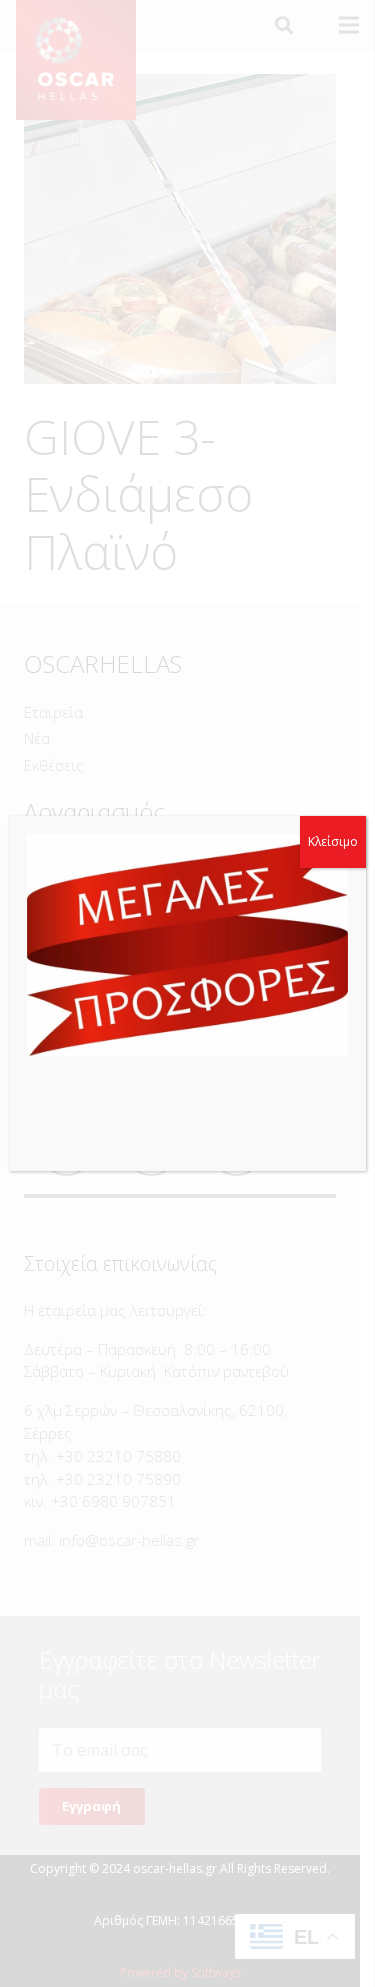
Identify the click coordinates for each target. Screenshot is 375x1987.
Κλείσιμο (333, 841)
